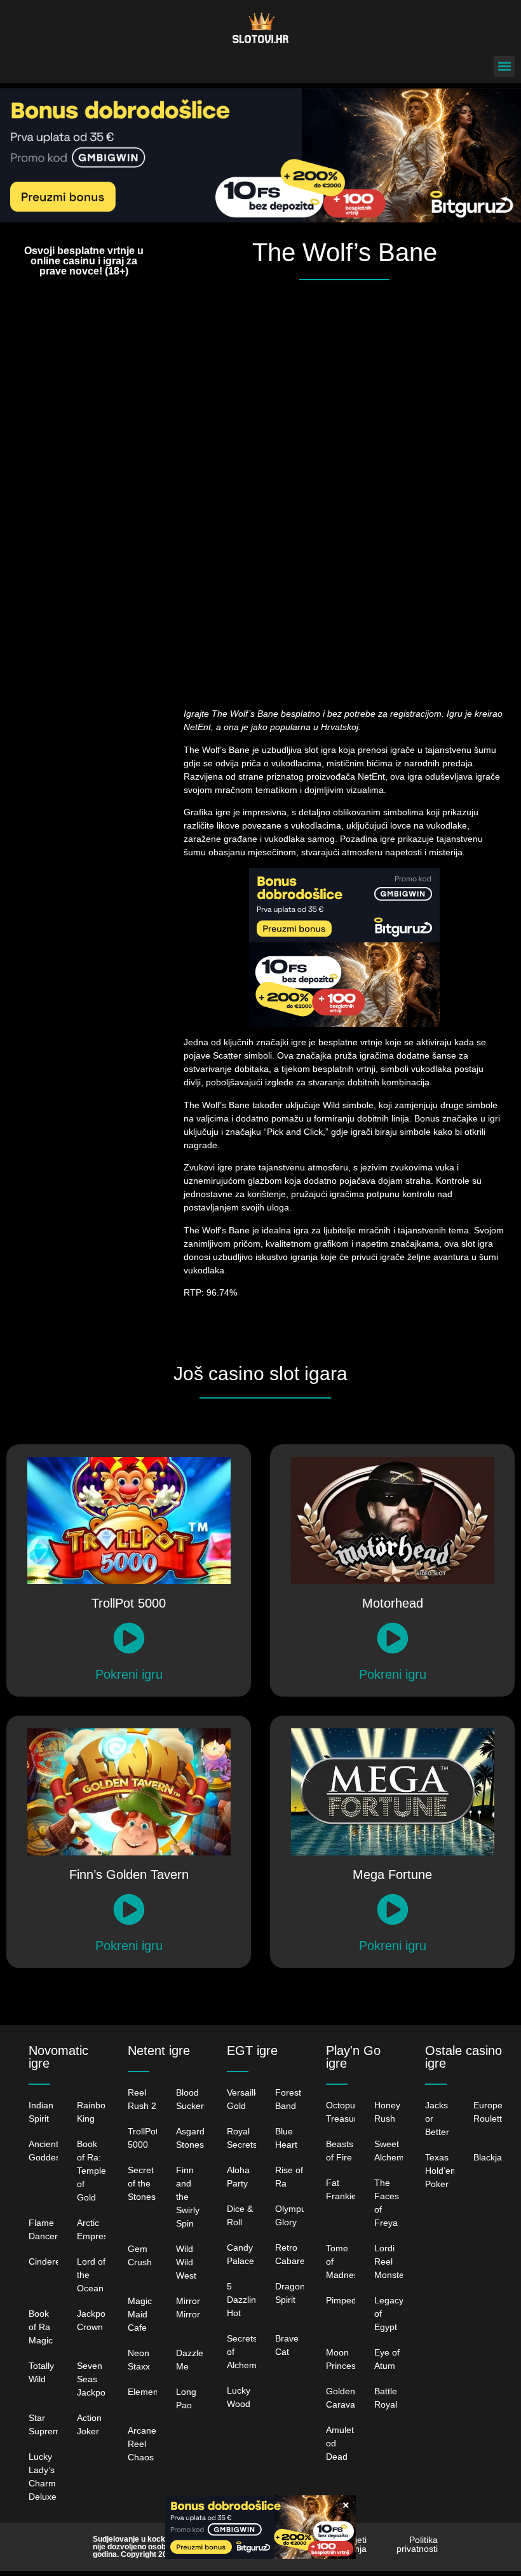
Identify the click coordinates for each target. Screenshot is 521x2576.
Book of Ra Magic (41, 2327)
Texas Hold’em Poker (442, 2171)
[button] (504, 66)
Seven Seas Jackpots (95, 2379)
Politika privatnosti (417, 2544)
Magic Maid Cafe (140, 2314)
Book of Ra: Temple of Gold (91, 2171)
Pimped (341, 2300)
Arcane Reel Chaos (142, 2444)
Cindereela (51, 2261)
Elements (146, 2392)
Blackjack (492, 2157)
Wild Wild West (186, 2262)
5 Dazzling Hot (244, 2300)
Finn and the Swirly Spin (188, 2197)
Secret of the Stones (142, 2183)
